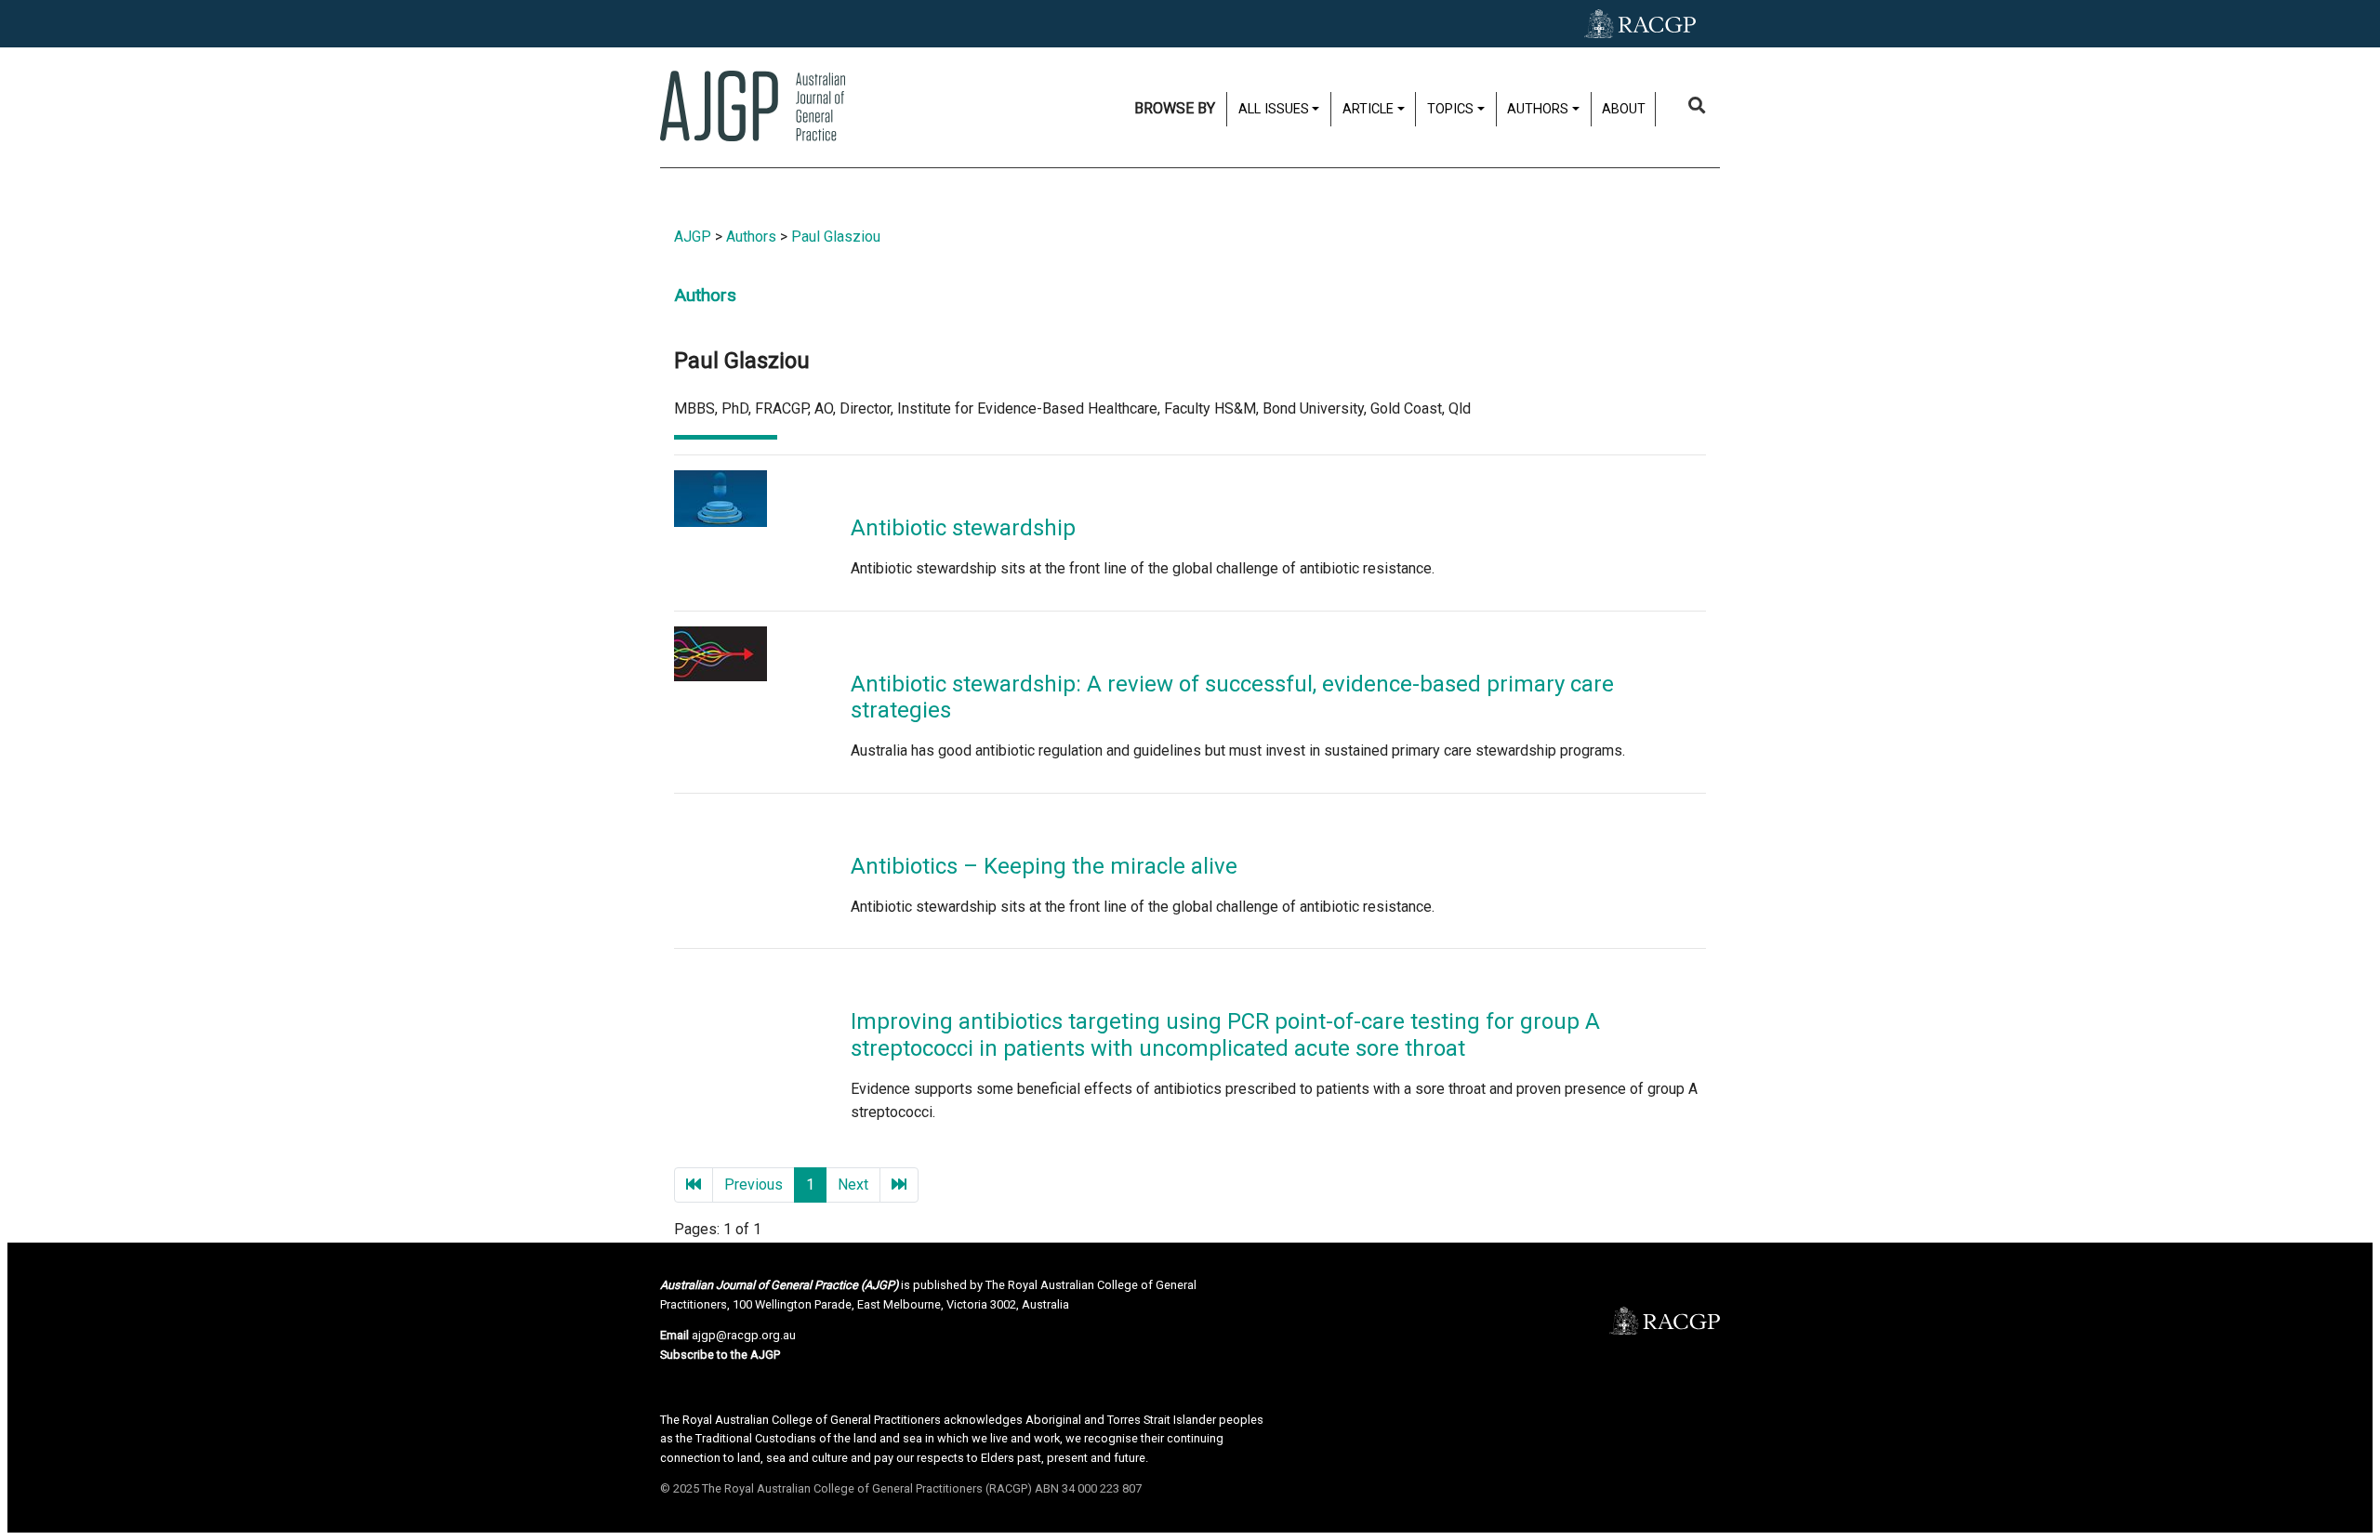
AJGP (693, 237)
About (1624, 109)
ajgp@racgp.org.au (744, 1335)
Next (853, 1185)
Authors (751, 237)
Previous (754, 1185)
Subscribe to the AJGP (720, 1355)
